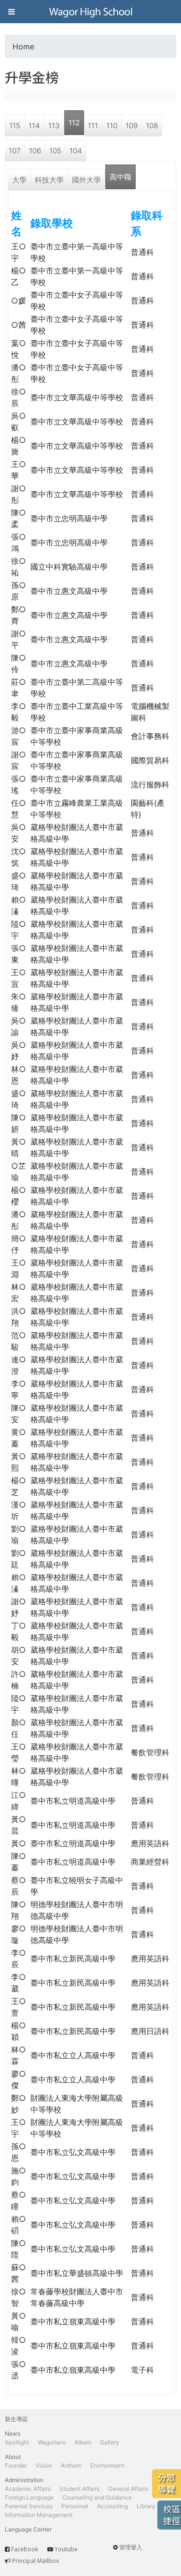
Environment (107, 2465)
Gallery (110, 2442)
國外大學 (86, 180)
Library (146, 2506)
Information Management (39, 2515)
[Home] (91, 12)
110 (112, 126)
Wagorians (52, 2442)
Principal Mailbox (35, 2561)
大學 (19, 180)
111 (93, 126)
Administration (24, 2480)
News (13, 2433)
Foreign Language (29, 2497)
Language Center (28, 2529)
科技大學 (49, 180)
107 (15, 151)
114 (34, 126)
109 (132, 126)
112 (74, 123)
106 (35, 151)
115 (15, 126)
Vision (44, 2465)
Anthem (71, 2465)
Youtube (66, 2549)
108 (152, 126)
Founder (16, 2465)
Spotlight (17, 2442)
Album (83, 2442)
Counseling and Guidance (97, 2497)
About (13, 2457)
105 (55, 151)
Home (23, 46)
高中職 (120, 177)
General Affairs (128, 2489)
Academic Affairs (28, 2489)
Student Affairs (79, 2489)
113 (54, 126)
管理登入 (131, 2547)
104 (76, 151)
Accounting (112, 2506)
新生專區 (16, 2419)
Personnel (75, 2506)
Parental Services (29, 2506)
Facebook (25, 2549)
